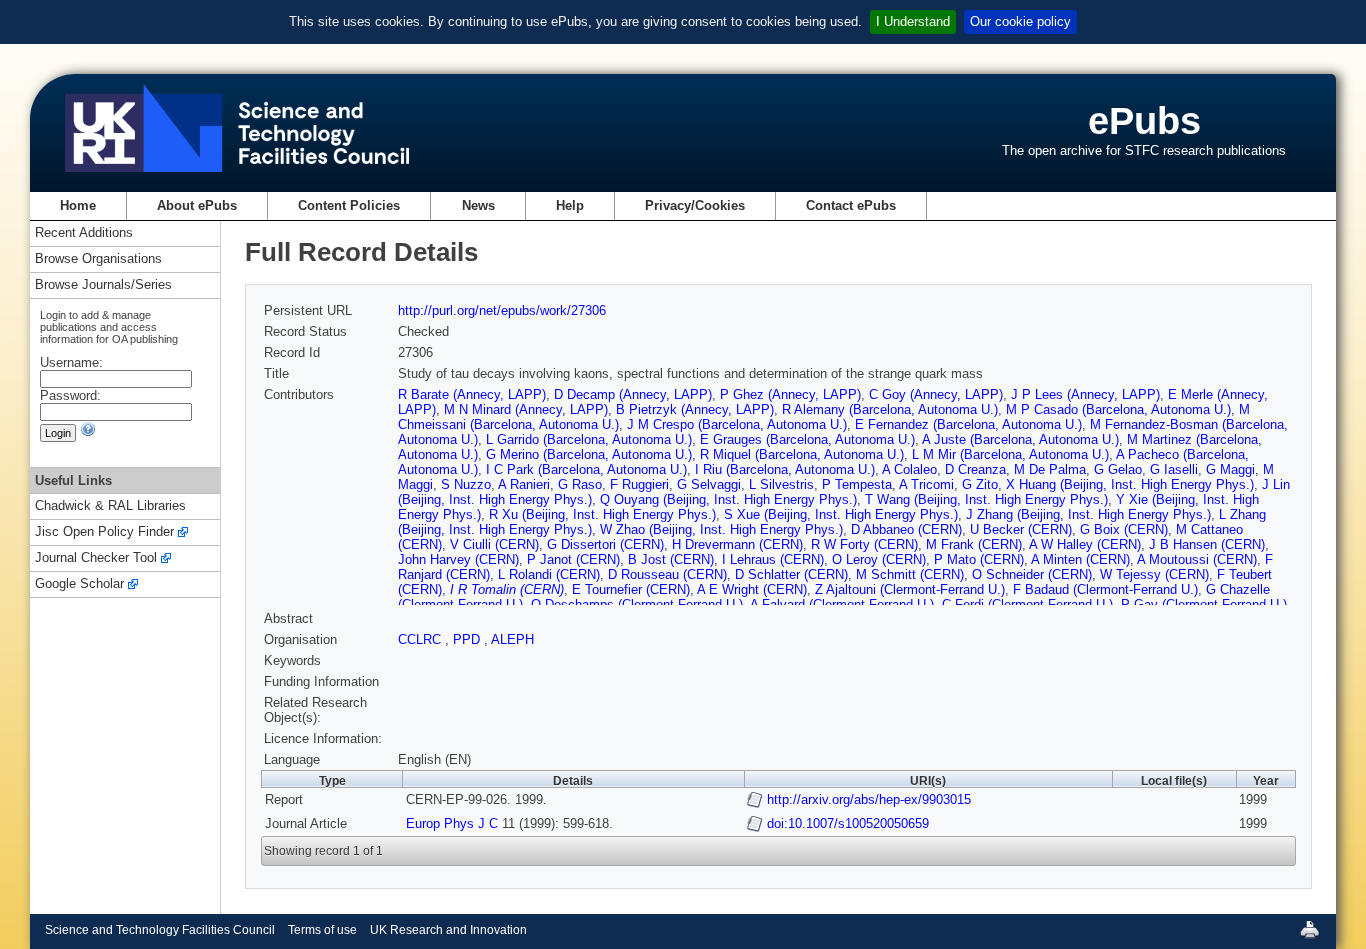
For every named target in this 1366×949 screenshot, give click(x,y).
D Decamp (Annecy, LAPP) (633, 394)
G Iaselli (1174, 469)
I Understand (913, 21)
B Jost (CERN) (671, 559)
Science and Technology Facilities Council (160, 930)
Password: (70, 395)
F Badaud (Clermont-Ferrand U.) (1105, 589)
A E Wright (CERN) (752, 589)
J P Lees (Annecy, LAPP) (1085, 394)
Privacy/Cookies (695, 205)
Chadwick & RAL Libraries (110, 506)
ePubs (1144, 120)
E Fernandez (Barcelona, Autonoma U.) (968, 424)
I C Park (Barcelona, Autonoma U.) (586, 469)
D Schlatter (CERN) (791, 574)
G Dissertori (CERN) (605, 544)
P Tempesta (857, 484)
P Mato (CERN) (979, 559)
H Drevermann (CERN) (737, 544)
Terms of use (322, 930)
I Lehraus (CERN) (773, 559)
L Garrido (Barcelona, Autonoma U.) (589, 439)
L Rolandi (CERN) (549, 574)
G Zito (980, 484)
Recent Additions (84, 233)
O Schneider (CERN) (1032, 574)
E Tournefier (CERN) (631, 589)
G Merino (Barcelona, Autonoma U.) (589, 454)
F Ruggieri (639, 484)
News (478, 205)
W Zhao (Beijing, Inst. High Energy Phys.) (721, 529)
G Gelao (1118, 469)
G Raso (580, 484)
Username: (71, 362)
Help (570, 205)
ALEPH (512, 639)
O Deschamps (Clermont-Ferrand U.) (637, 604)
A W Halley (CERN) (1085, 544)
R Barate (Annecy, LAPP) (472, 394)
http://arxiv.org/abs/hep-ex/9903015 (869, 799)
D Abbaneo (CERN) (906, 529)
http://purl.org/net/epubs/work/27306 (502, 310)
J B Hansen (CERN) (1207, 544)
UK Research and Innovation (448, 930)
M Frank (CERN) (974, 544)
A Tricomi (926, 484)
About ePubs (197, 205)
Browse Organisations (98, 259)
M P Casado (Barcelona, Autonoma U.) (1118, 409)
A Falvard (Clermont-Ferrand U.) (842, 604)
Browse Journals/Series (103, 285)
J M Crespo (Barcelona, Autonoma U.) (737, 424)
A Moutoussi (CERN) (1197, 559)
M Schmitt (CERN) (910, 574)
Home (78, 205)
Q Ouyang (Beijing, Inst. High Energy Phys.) (728, 499)
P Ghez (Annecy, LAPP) (790, 394)
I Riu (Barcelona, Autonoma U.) (785, 469)
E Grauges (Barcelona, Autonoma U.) (807, 439)
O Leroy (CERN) (879, 559)
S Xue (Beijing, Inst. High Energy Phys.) (841, 514)
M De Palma (1050, 469)
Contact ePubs (851, 205)
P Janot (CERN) (573, 559)
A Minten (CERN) (1080, 559)
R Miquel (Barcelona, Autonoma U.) (802, 454)
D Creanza (975, 469)
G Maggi (1230, 469)
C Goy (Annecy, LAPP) (936, 394)
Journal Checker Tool (96, 558)
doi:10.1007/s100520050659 (848, 823)
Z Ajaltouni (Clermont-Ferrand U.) (910, 589)
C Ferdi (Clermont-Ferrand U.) (1027, 604)
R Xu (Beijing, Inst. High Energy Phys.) (602, 514)
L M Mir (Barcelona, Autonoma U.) (1010, 454)
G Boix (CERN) (1124, 529)
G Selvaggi (709, 484)
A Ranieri (524, 484)
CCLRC (421, 639)
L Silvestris (781, 484)
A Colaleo (909, 469)
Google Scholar (79, 584)
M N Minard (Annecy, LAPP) (526, 409)
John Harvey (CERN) (458, 559)
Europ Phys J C (452, 823)
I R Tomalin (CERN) (507, 589)
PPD (468, 639)
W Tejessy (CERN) (1154, 574)
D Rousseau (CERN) (667, 574)
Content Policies (349, 205)
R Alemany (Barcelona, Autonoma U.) (890, 409)
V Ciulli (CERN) (494, 544)
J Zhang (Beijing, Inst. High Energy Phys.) (1088, 514)
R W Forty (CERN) (864, 544)
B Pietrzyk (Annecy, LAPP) (695, 409)
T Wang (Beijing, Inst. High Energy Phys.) (986, 499)
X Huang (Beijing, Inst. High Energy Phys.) (1130, 484)
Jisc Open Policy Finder (104, 532)
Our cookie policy (1020, 21)
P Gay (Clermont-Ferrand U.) (1204, 604)
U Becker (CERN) (1021, 529)
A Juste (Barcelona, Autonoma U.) (1020, 439)
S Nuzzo (466, 484)
